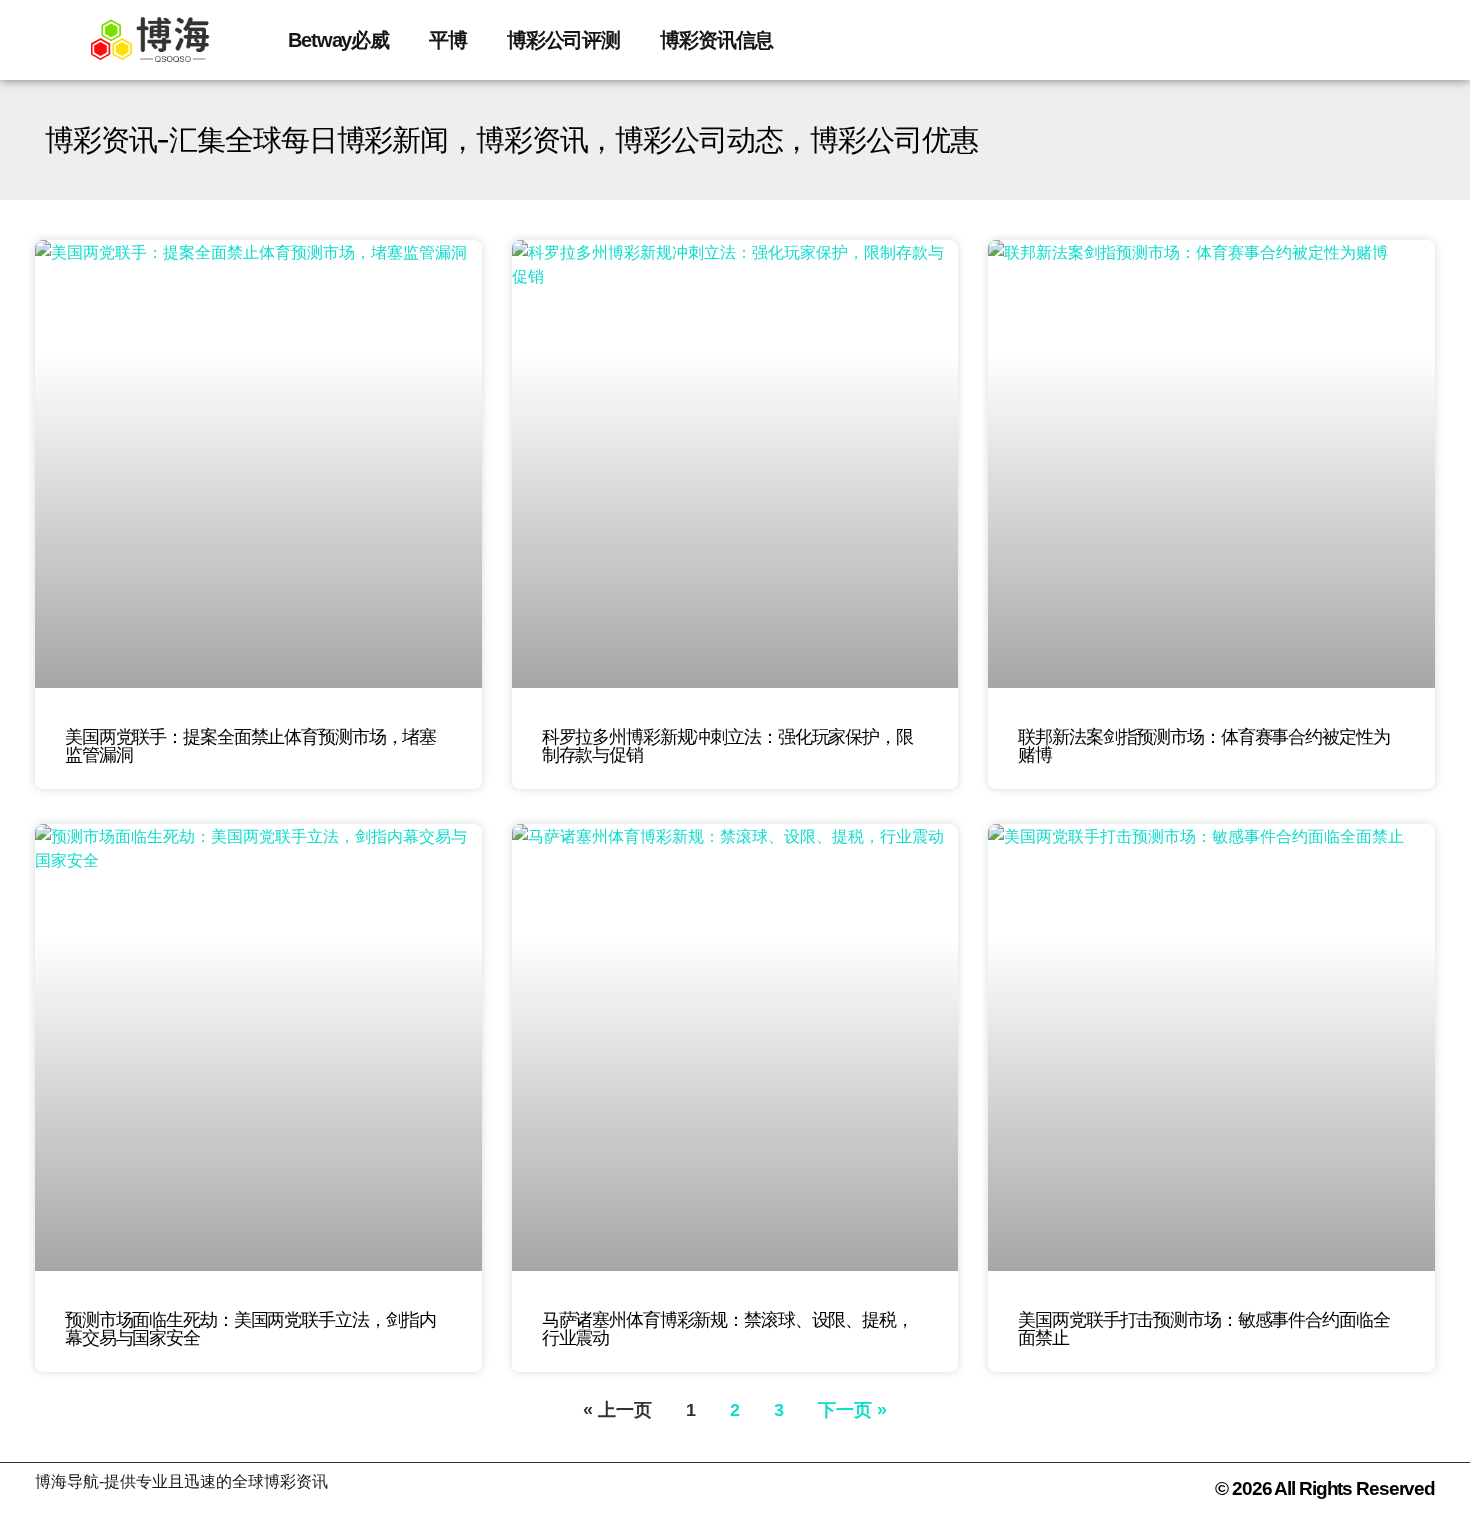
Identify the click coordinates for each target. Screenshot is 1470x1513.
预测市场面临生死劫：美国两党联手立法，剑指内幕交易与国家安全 (250, 1329)
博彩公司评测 (563, 40)
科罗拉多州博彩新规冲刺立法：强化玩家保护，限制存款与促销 (727, 746)
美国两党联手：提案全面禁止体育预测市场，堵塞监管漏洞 (250, 746)
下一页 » (852, 1410)
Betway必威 (338, 40)
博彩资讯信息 (716, 40)
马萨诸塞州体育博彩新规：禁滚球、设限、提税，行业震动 (727, 1329)
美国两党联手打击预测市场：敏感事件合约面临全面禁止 (1203, 1329)
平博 (448, 40)
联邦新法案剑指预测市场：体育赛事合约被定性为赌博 (1203, 746)
